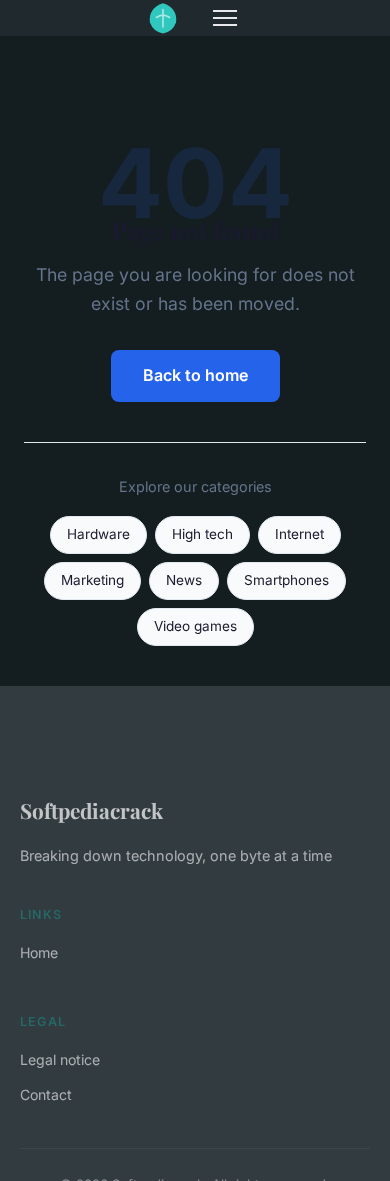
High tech (202, 534)
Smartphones (286, 580)
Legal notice (60, 1059)
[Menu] (225, 18)
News (184, 580)
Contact (46, 1094)
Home (39, 952)
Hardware (98, 534)
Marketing (92, 580)
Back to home (195, 375)
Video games (195, 626)
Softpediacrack (91, 810)
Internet (299, 534)
